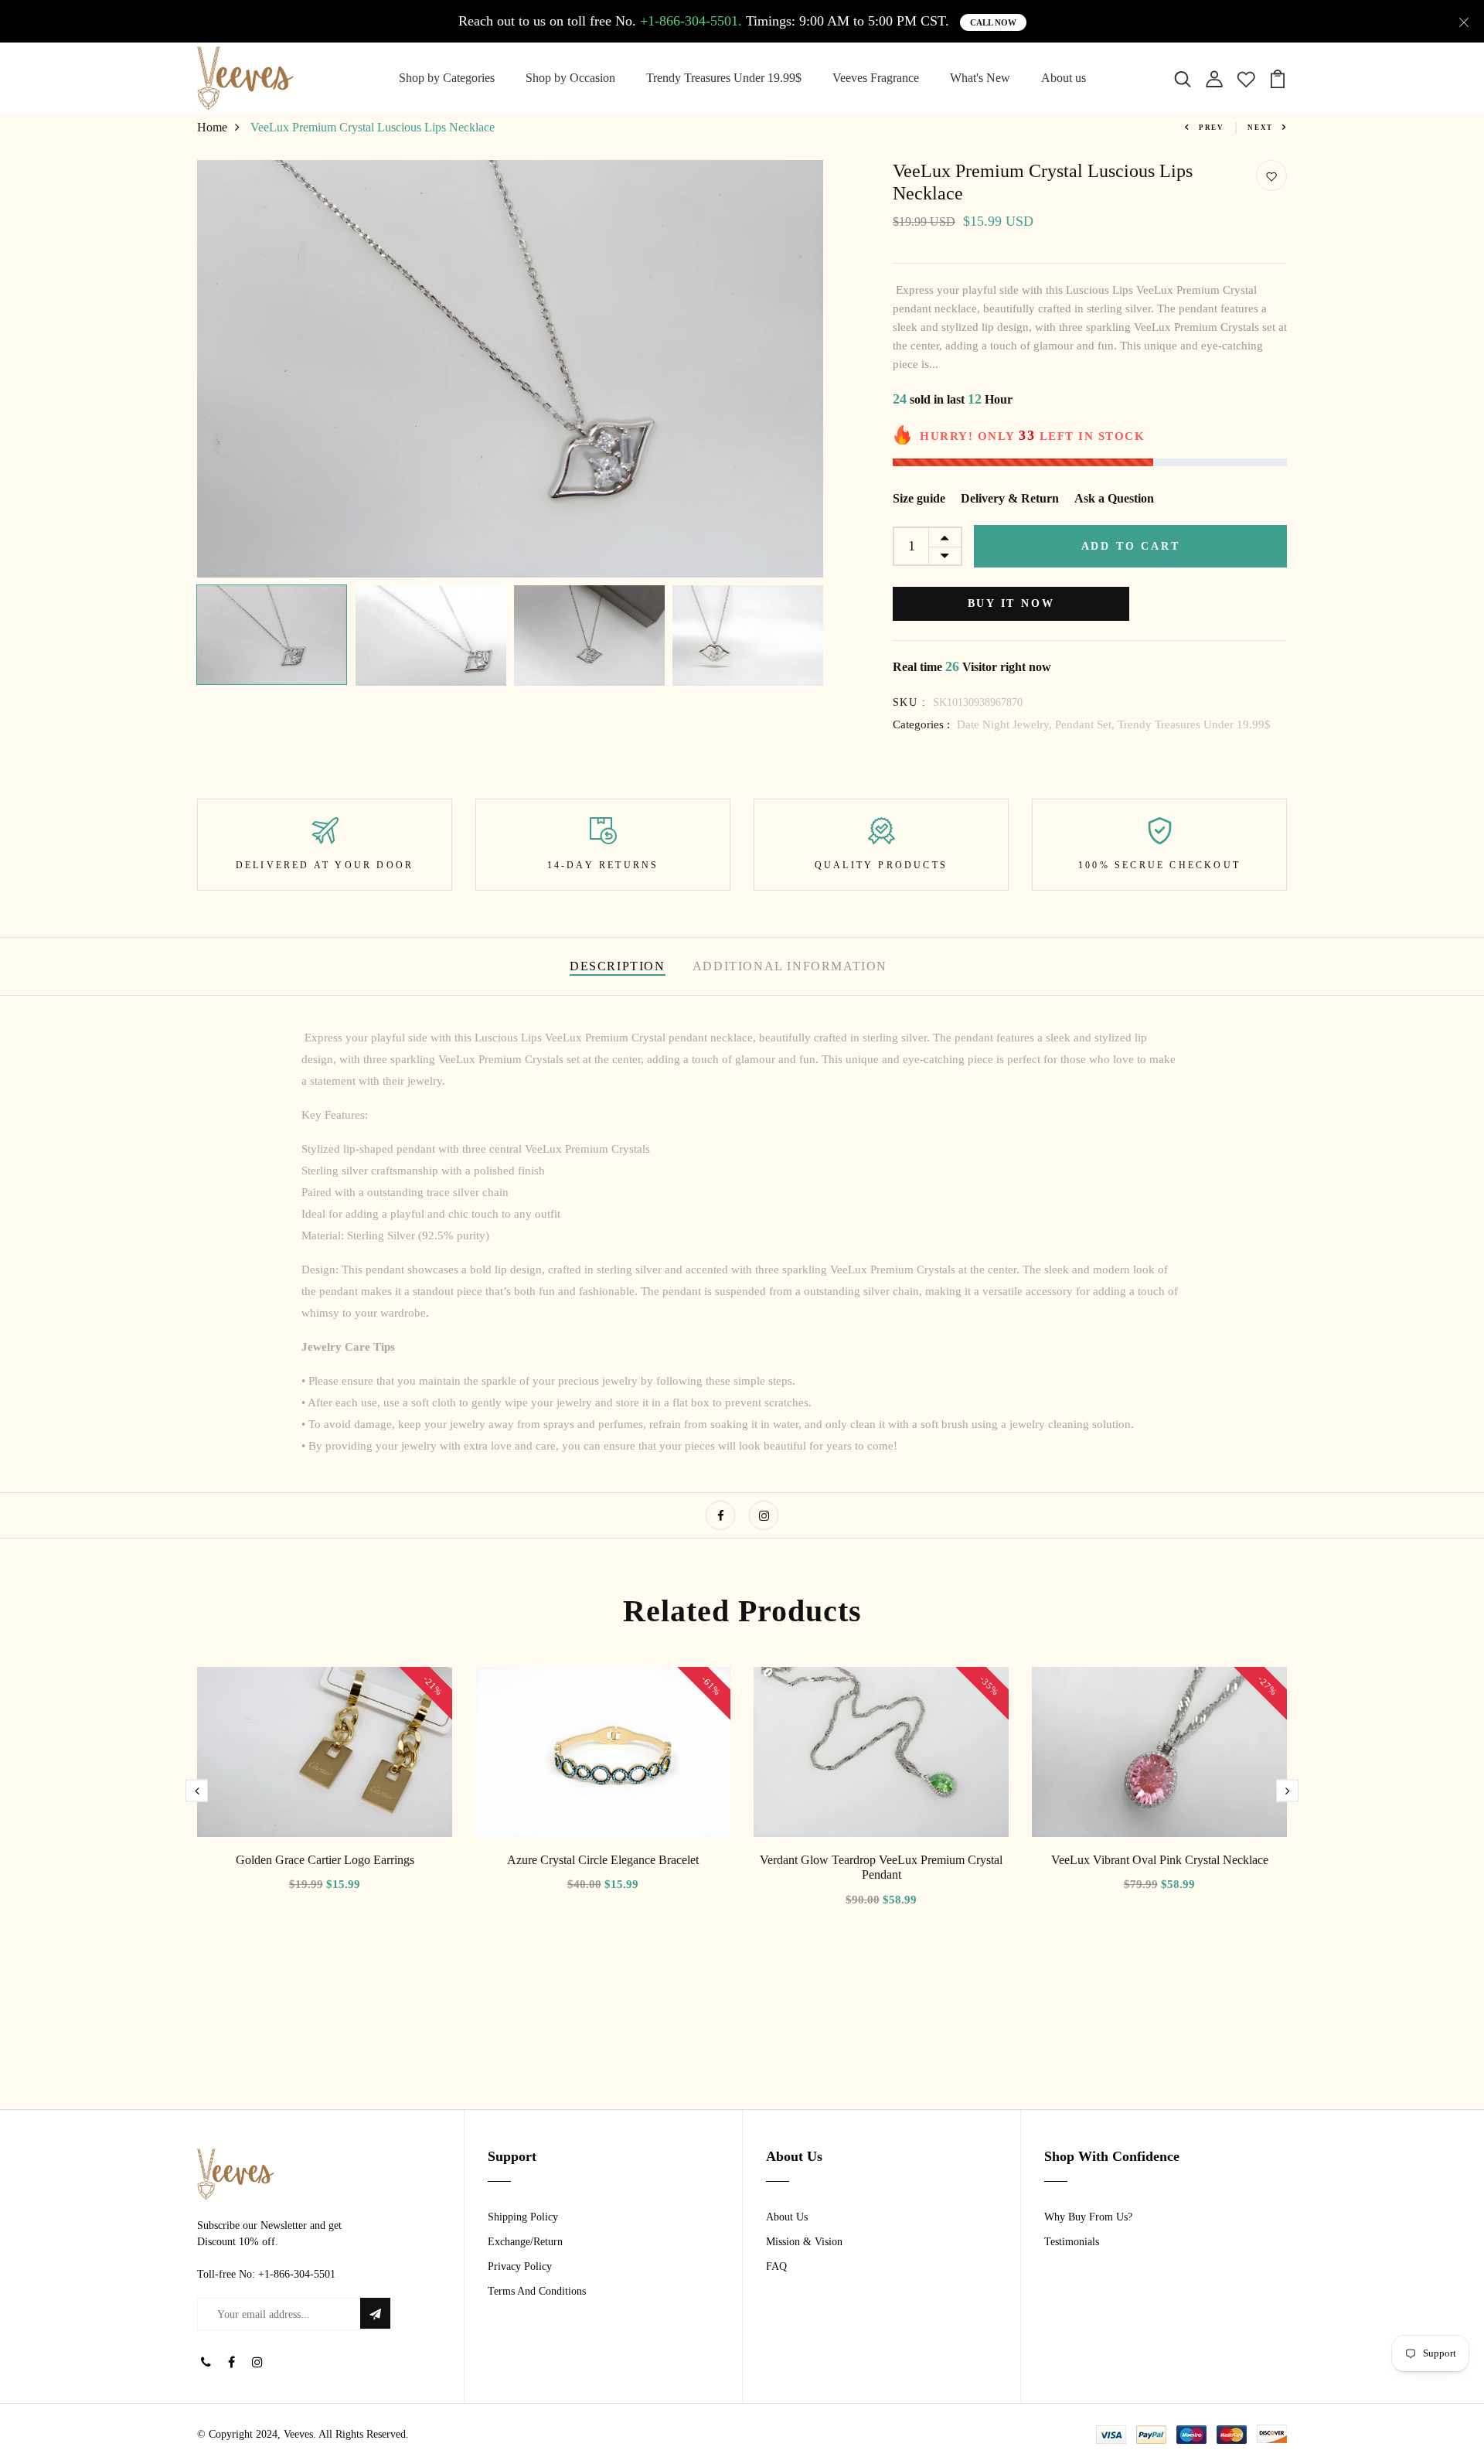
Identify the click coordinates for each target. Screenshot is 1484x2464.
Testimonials (1072, 2242)
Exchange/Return (525, 2242)
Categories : (921, 724)
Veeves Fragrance (876, 78)
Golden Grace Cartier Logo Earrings (325, 1860)
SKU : (909, 702)
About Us (787, 2217)
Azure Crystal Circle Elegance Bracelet (603, 1860)
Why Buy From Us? (1088, 2217)
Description (618, 966)
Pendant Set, (1086, 724)
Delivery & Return (1010, 498)
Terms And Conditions (537, 2291)
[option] (510, 368)
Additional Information (790, 966)
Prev (1212, 128)
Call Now (993, 22)
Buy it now (1011, 603)
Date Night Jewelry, (1006, 724)
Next (1260, 128)
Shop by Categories (447, 78)
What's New (980, 78)
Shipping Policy (523, 2217)
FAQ (776, 2266)
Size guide (919, 498)
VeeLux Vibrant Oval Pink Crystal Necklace (1160, 1860)
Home (212, 127)
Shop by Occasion (570, 78)
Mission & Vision (804, 2242)
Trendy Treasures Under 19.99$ (724, 78)
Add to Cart (1131, 546)
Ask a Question (1114, 498)
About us (1064, 78)
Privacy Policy (520, 2266)
